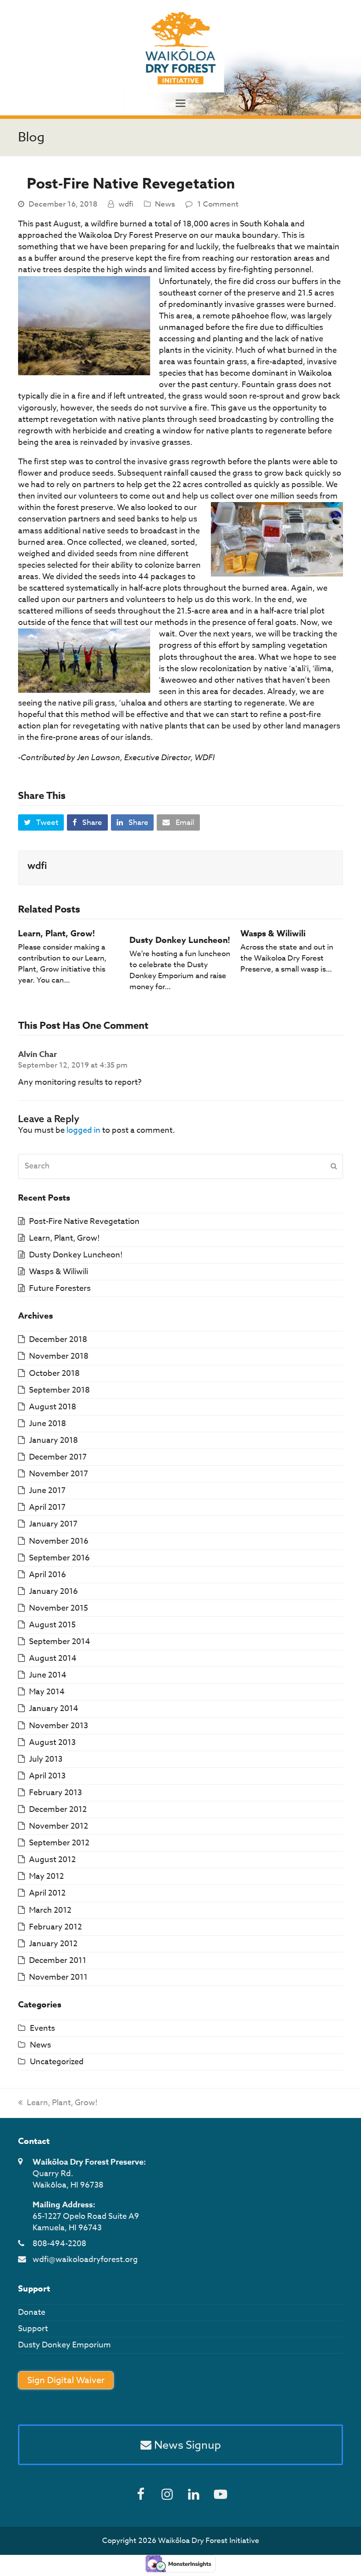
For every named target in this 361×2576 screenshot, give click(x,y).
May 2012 (46, 1876)
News (165, 204)
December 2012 (58, 1809)
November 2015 (59, 1608)
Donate (32, 2312)
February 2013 (55, 1793)
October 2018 (54, 1373)
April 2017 (47, 1507)
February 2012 (55, 1927)
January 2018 (53, 1440)
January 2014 (54, 1709)
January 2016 (53, 1591)
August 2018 (53, 1407)
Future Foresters (60, 1288)
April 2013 (47, 1776)
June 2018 (48, 1424)
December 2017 (58, 1457)
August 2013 (52, 1743)
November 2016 (59, 1541)
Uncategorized (57, 2062)
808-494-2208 (59, 2244)
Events (42, 2028)
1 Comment (218, 204)
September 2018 (59, 1390)
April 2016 (48, 1575)
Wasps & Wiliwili (273, 934)
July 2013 (46, 1759)
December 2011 (58, 1961)
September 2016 (59, 1558)
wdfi (126, 204)
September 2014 (60, 1642)
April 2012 (47, 1893)
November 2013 (59, 1726)
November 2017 (59, 1474)
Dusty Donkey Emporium (64, 2345)
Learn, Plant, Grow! (57, 934)
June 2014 (48, 1675)
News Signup (186, 2445)
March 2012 (50, 1910)
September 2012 (59, 1843)
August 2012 (52, 1860)
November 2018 (59, 1356)
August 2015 (52, 1625)
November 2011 (58, 1977)
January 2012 (53, 1944)
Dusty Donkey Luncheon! (180, 940)
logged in (83, 1130)
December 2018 (58, 1340)
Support (33, 2329)
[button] (180, 104)
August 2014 (53, 1658)
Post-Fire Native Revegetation (84, 1221)
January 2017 (53, 1524)
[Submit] (334, 1166)
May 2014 (47, 1692)
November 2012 (59, 1826)
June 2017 (47, 1491)
